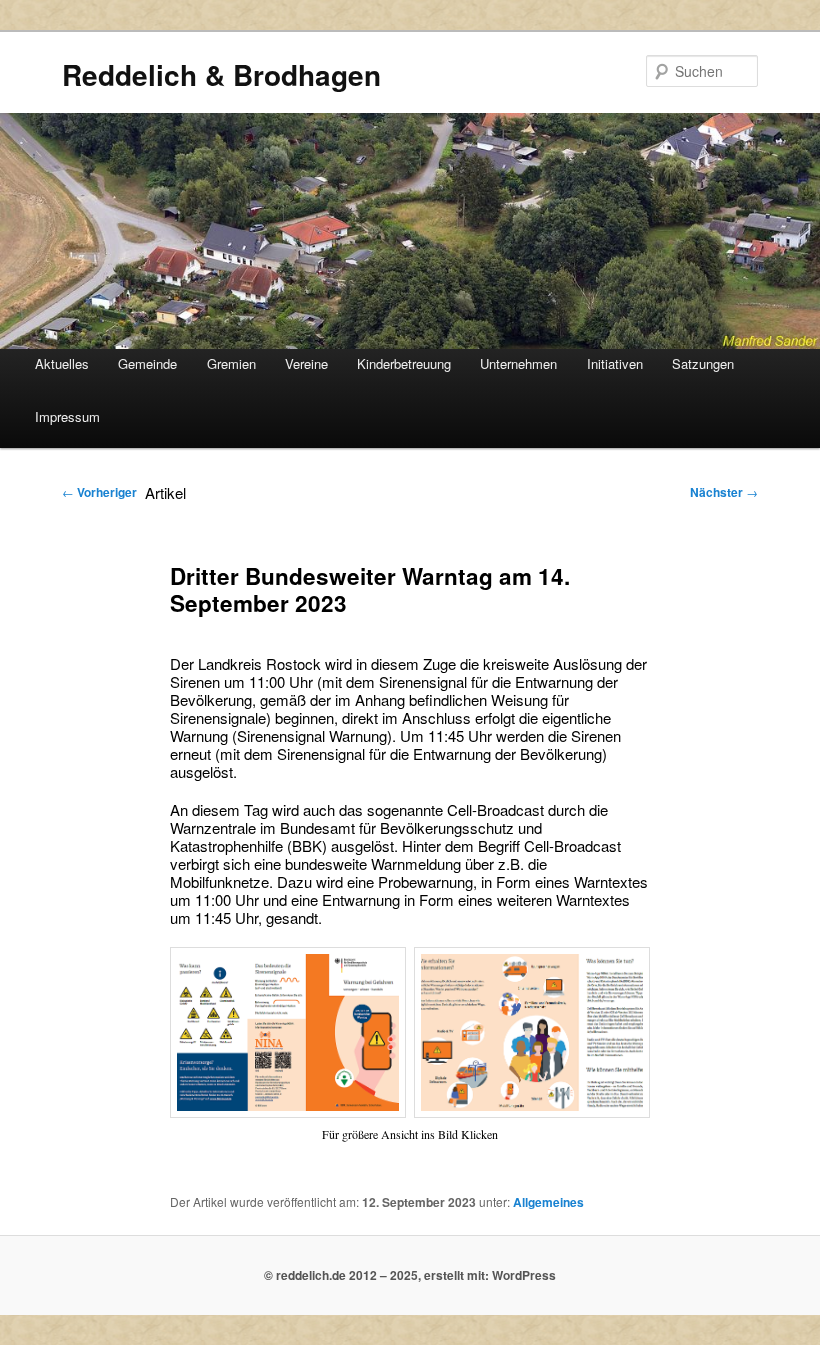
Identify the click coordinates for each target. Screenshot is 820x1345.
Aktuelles (62, 363)
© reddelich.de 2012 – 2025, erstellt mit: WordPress (410, 1275)
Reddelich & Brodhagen (221, 74)
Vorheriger (99, 492)
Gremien (231, 363)
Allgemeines (548, 1202)
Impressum (67, 416)
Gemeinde (147, 363)
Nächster (724, 492)
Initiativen (615, 363)
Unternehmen (518, 363)
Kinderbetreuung (404, 363)
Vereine (306, 363)
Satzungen (703, 363)
